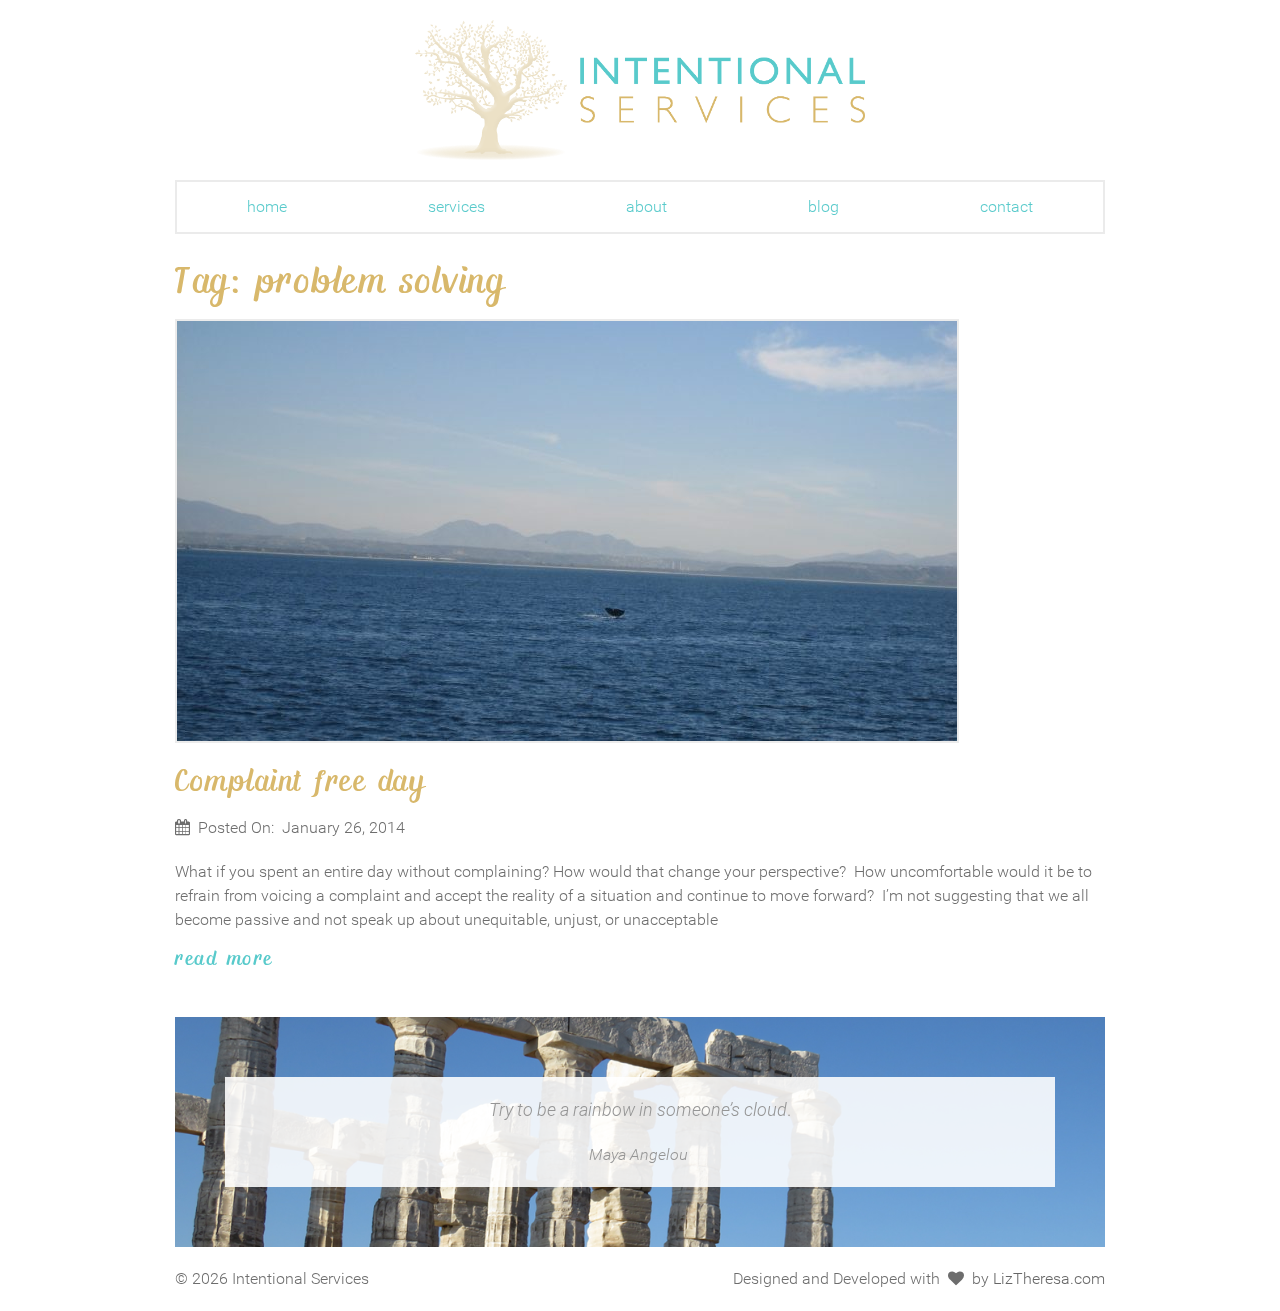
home (267, 206)
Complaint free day (300, 779)
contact (1006, 206)
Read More (224, 957)
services (456, 206)
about (646, 206)
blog (823, 206)
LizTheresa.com (1049, 1278)
